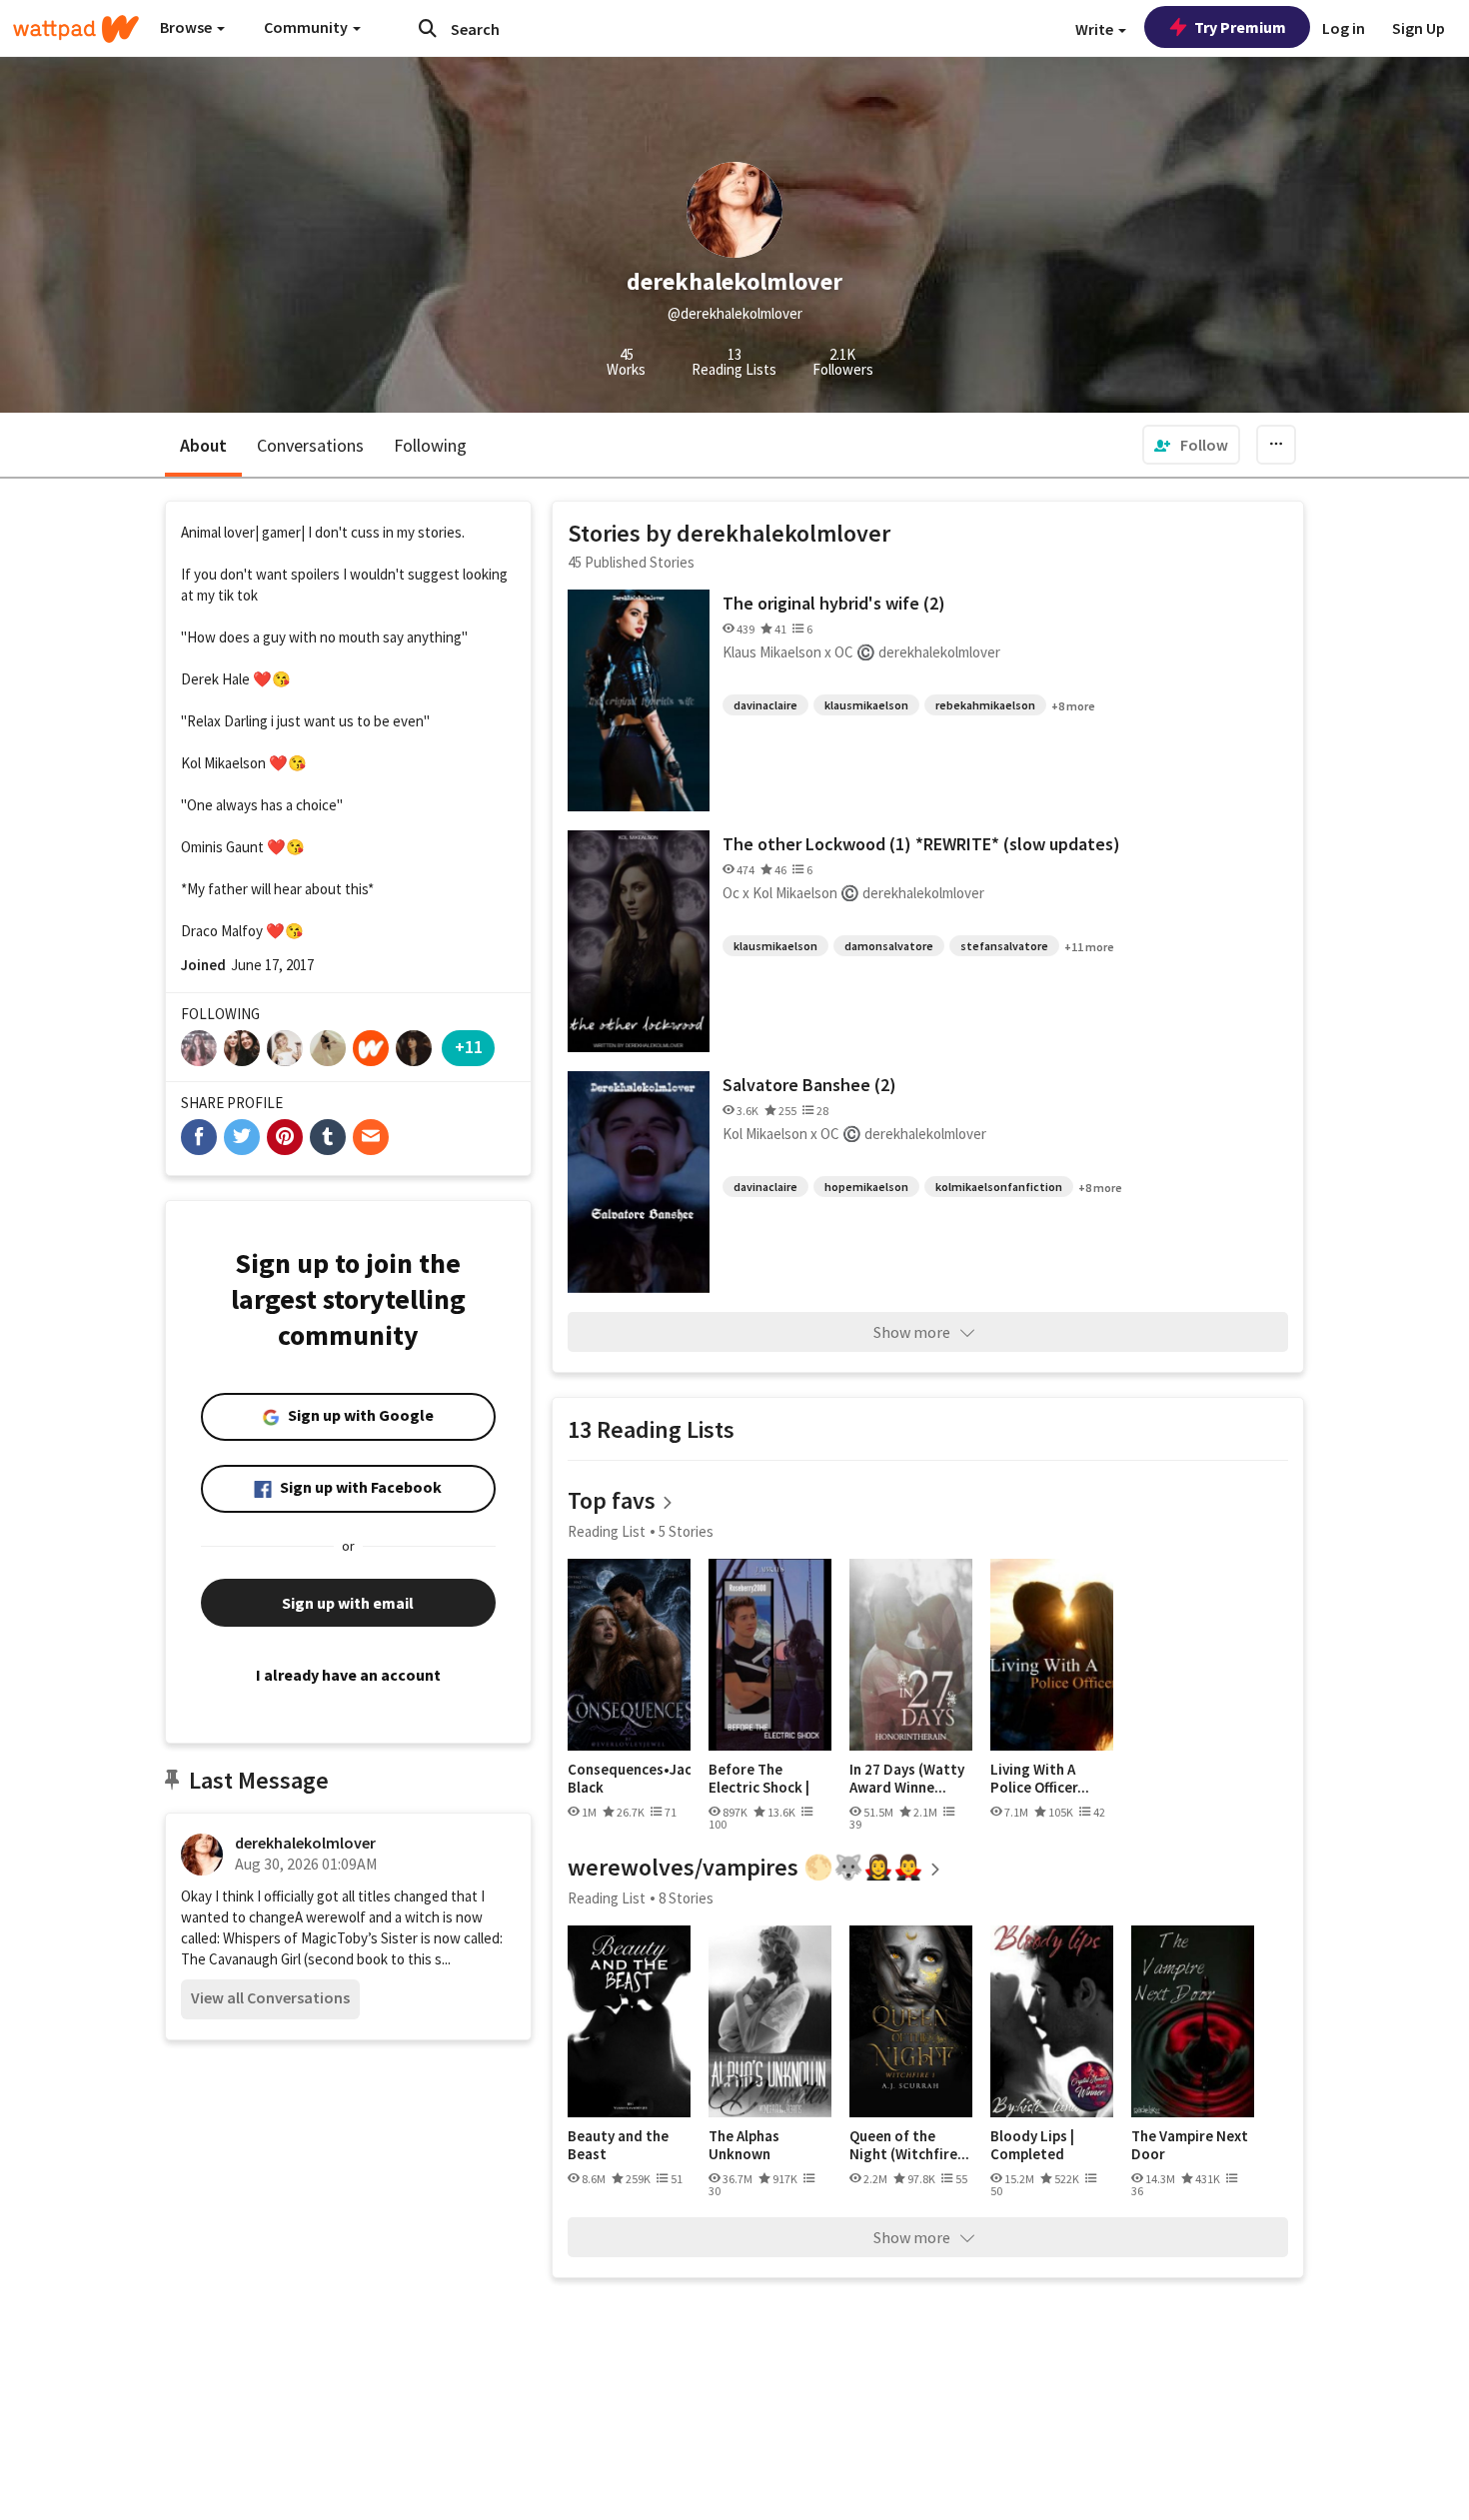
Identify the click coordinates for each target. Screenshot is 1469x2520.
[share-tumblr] (328, 1137)
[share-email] (371, 1137)
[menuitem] (1191, 445)
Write (1096, 29)
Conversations (310, 445)
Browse (187, 27)
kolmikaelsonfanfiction (999, 1187)
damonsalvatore (889, 946)
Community (307, 27)
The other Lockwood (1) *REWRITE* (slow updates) (921, 844)
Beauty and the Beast (618, 2145)
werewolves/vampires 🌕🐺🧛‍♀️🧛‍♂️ (745, 1867)
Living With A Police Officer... (1040, 1778)
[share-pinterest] (285, 1137)
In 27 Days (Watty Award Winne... (907, 1778)
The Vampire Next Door (1190, 2145)
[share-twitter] (242, 1137)
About (203, 445)
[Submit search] (428, 28)
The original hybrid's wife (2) (834, 603)
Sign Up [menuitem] (1419, 28)
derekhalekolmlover (305, 1843)
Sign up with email (348, 1603)
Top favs (612, 1500)
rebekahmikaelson (985, 705)
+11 (469, 1047)
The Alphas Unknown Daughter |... (750, 2145)
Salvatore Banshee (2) (809, 1085)
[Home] (76, 29)
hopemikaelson (866, 1187)
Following (430, 445)
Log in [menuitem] (1344, 28)
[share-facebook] (199, 1137)
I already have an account (348, 1675)
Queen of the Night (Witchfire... (909, 2145)
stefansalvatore (1004, 946)
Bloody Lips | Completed (1032, 2145)
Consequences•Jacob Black (629, 1778)
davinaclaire (765, 705)
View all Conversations (270, 1997)
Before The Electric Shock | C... (759, 1778)
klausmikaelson (866, 705)
